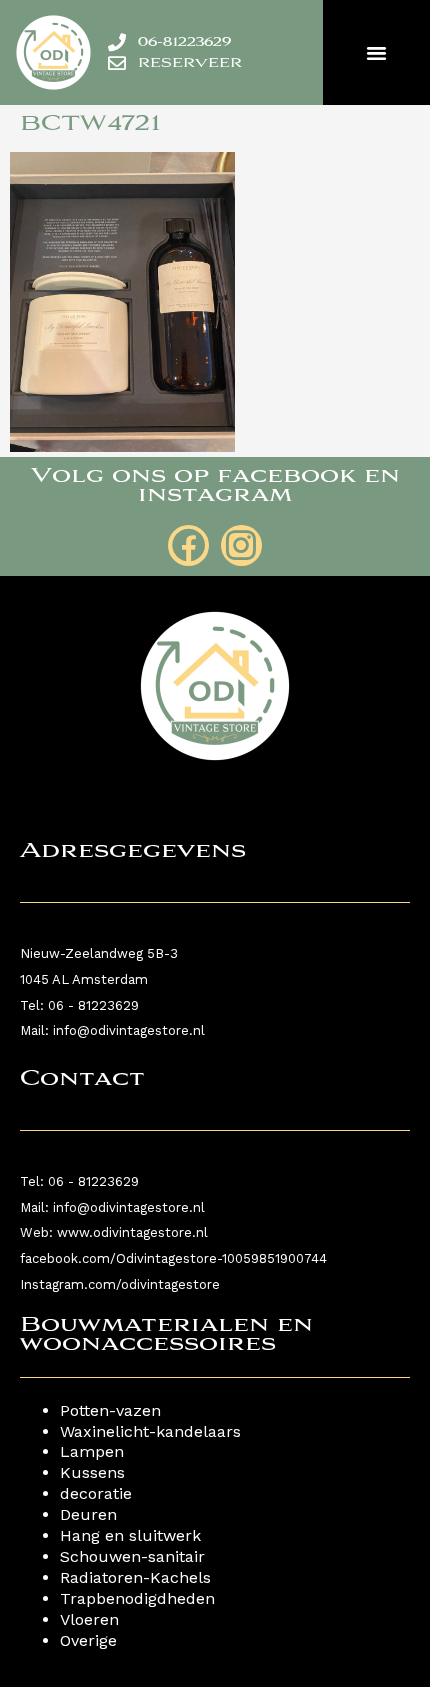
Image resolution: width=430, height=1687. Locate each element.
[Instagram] (241, 545)
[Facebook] (188, 545)
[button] (377, 53)
